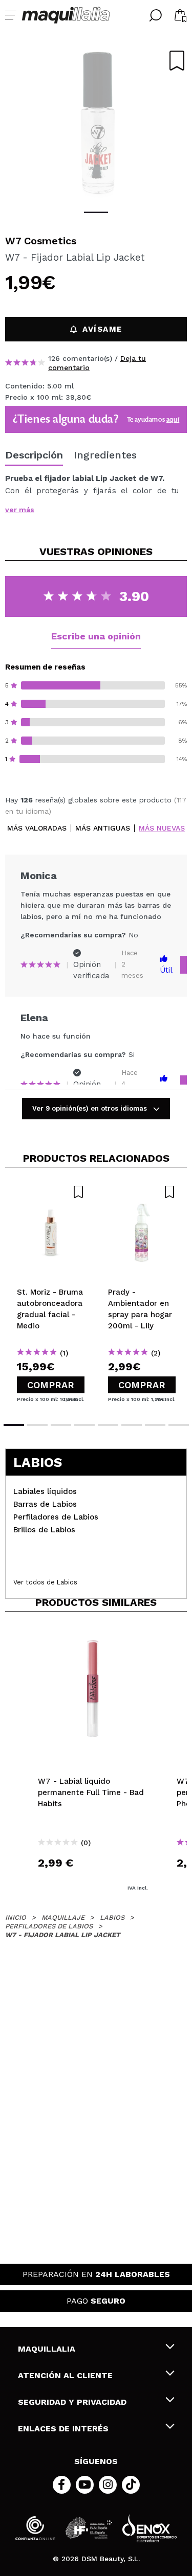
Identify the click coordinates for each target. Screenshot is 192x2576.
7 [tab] (155, 1425)
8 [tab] (179, 1425)
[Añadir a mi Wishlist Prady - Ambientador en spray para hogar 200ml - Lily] (142, 1192)
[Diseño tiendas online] (150, 2528)
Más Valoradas (37, 828)
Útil (166, 970)
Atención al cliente (65, 2375)
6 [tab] (132, 1425)
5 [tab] (108, 1425)
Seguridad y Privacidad (72, 2402)
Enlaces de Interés (63, 2429)
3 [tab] (61, 1425)
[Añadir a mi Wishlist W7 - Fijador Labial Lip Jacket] (177, 61)
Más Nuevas (162, 828)
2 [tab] (37, 1425)
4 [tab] (84, 1425)
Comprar (51, 1385)
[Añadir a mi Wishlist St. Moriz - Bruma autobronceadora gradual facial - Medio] (51, 1192)
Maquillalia (47, 2349)
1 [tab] (96, 212)
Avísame (102, 329)
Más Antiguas (103, 828)
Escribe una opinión (96, 636)
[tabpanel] (96, 123)
